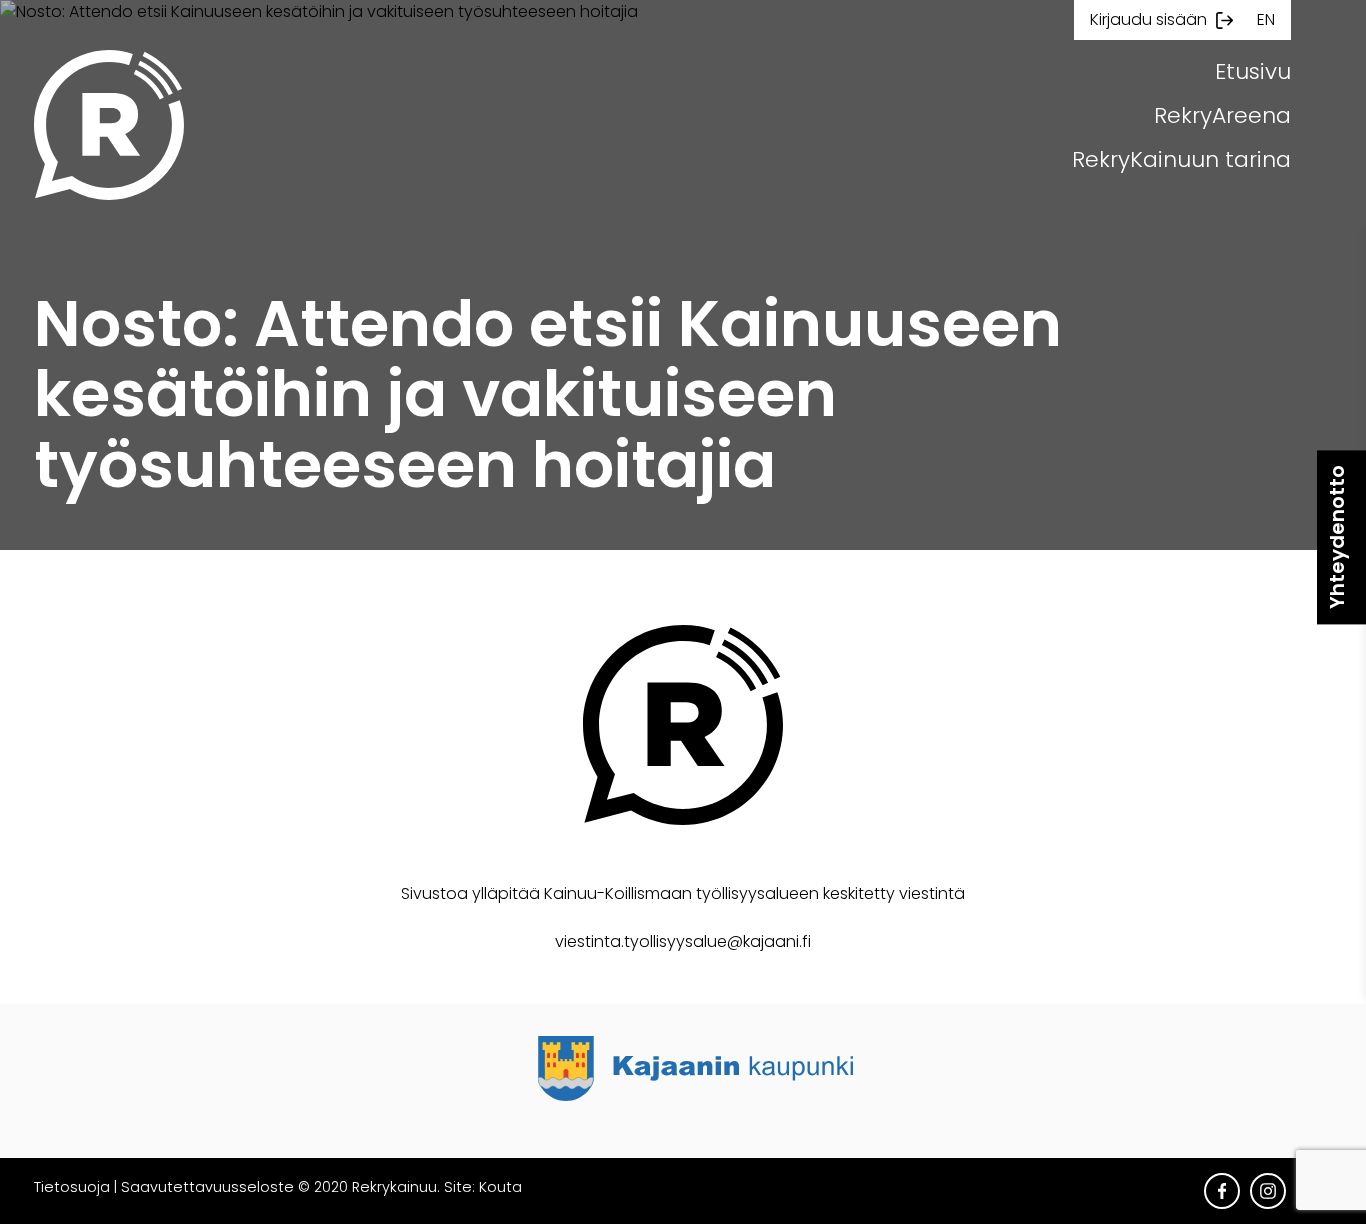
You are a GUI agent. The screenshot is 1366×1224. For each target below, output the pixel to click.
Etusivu (1253, 71)
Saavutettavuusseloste (207, 1187)
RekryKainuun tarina (1181, 159)
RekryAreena (1222, 115)
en (1266, 19)
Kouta (500, 1187)
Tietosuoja (72, 1187)
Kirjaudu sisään (1148, 19)
